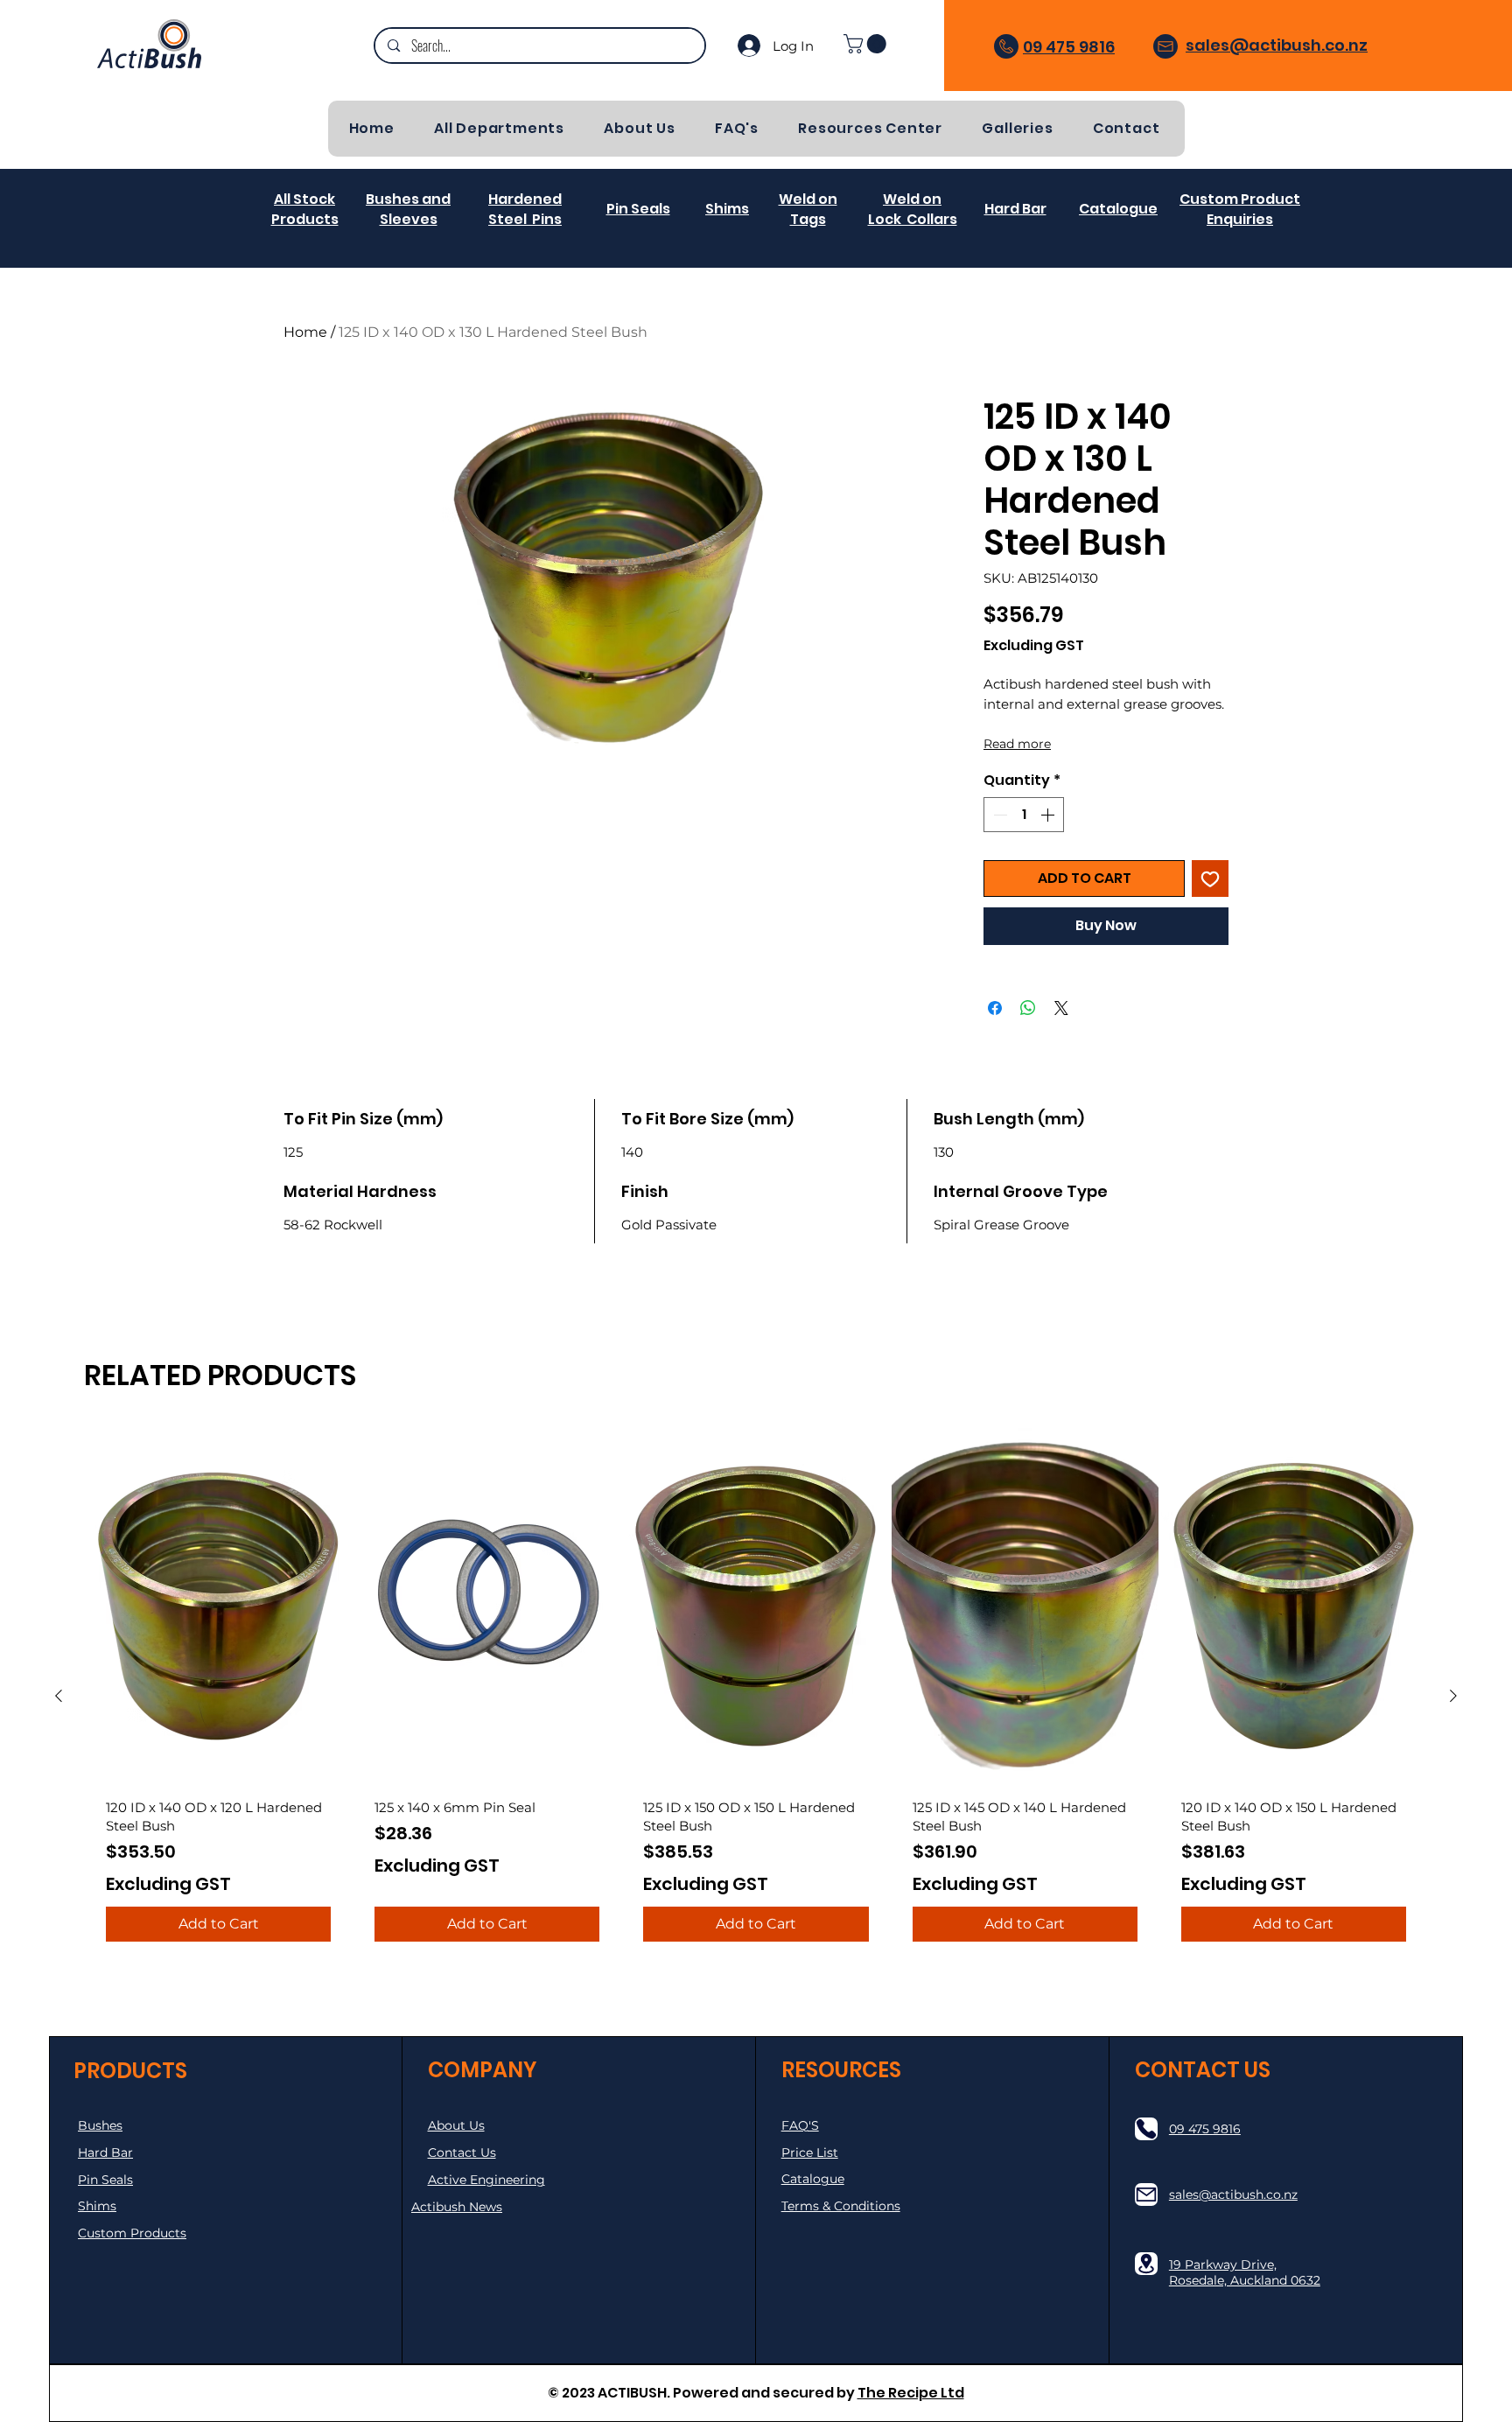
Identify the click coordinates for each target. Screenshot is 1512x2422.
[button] (867, 44)
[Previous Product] (59, 1696)
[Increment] (1049, 815)
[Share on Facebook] (995, 1008)
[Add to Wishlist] (1210, 878)
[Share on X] (1061, 1008)
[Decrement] (998, 815)
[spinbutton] (1024, 815)
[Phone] (1146, 2129)
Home (305, 332)
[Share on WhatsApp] (1028, 1008)
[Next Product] (1453, 1696)
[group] (756, 1695)
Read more (1017, 744)
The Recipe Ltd (911, 2393)
